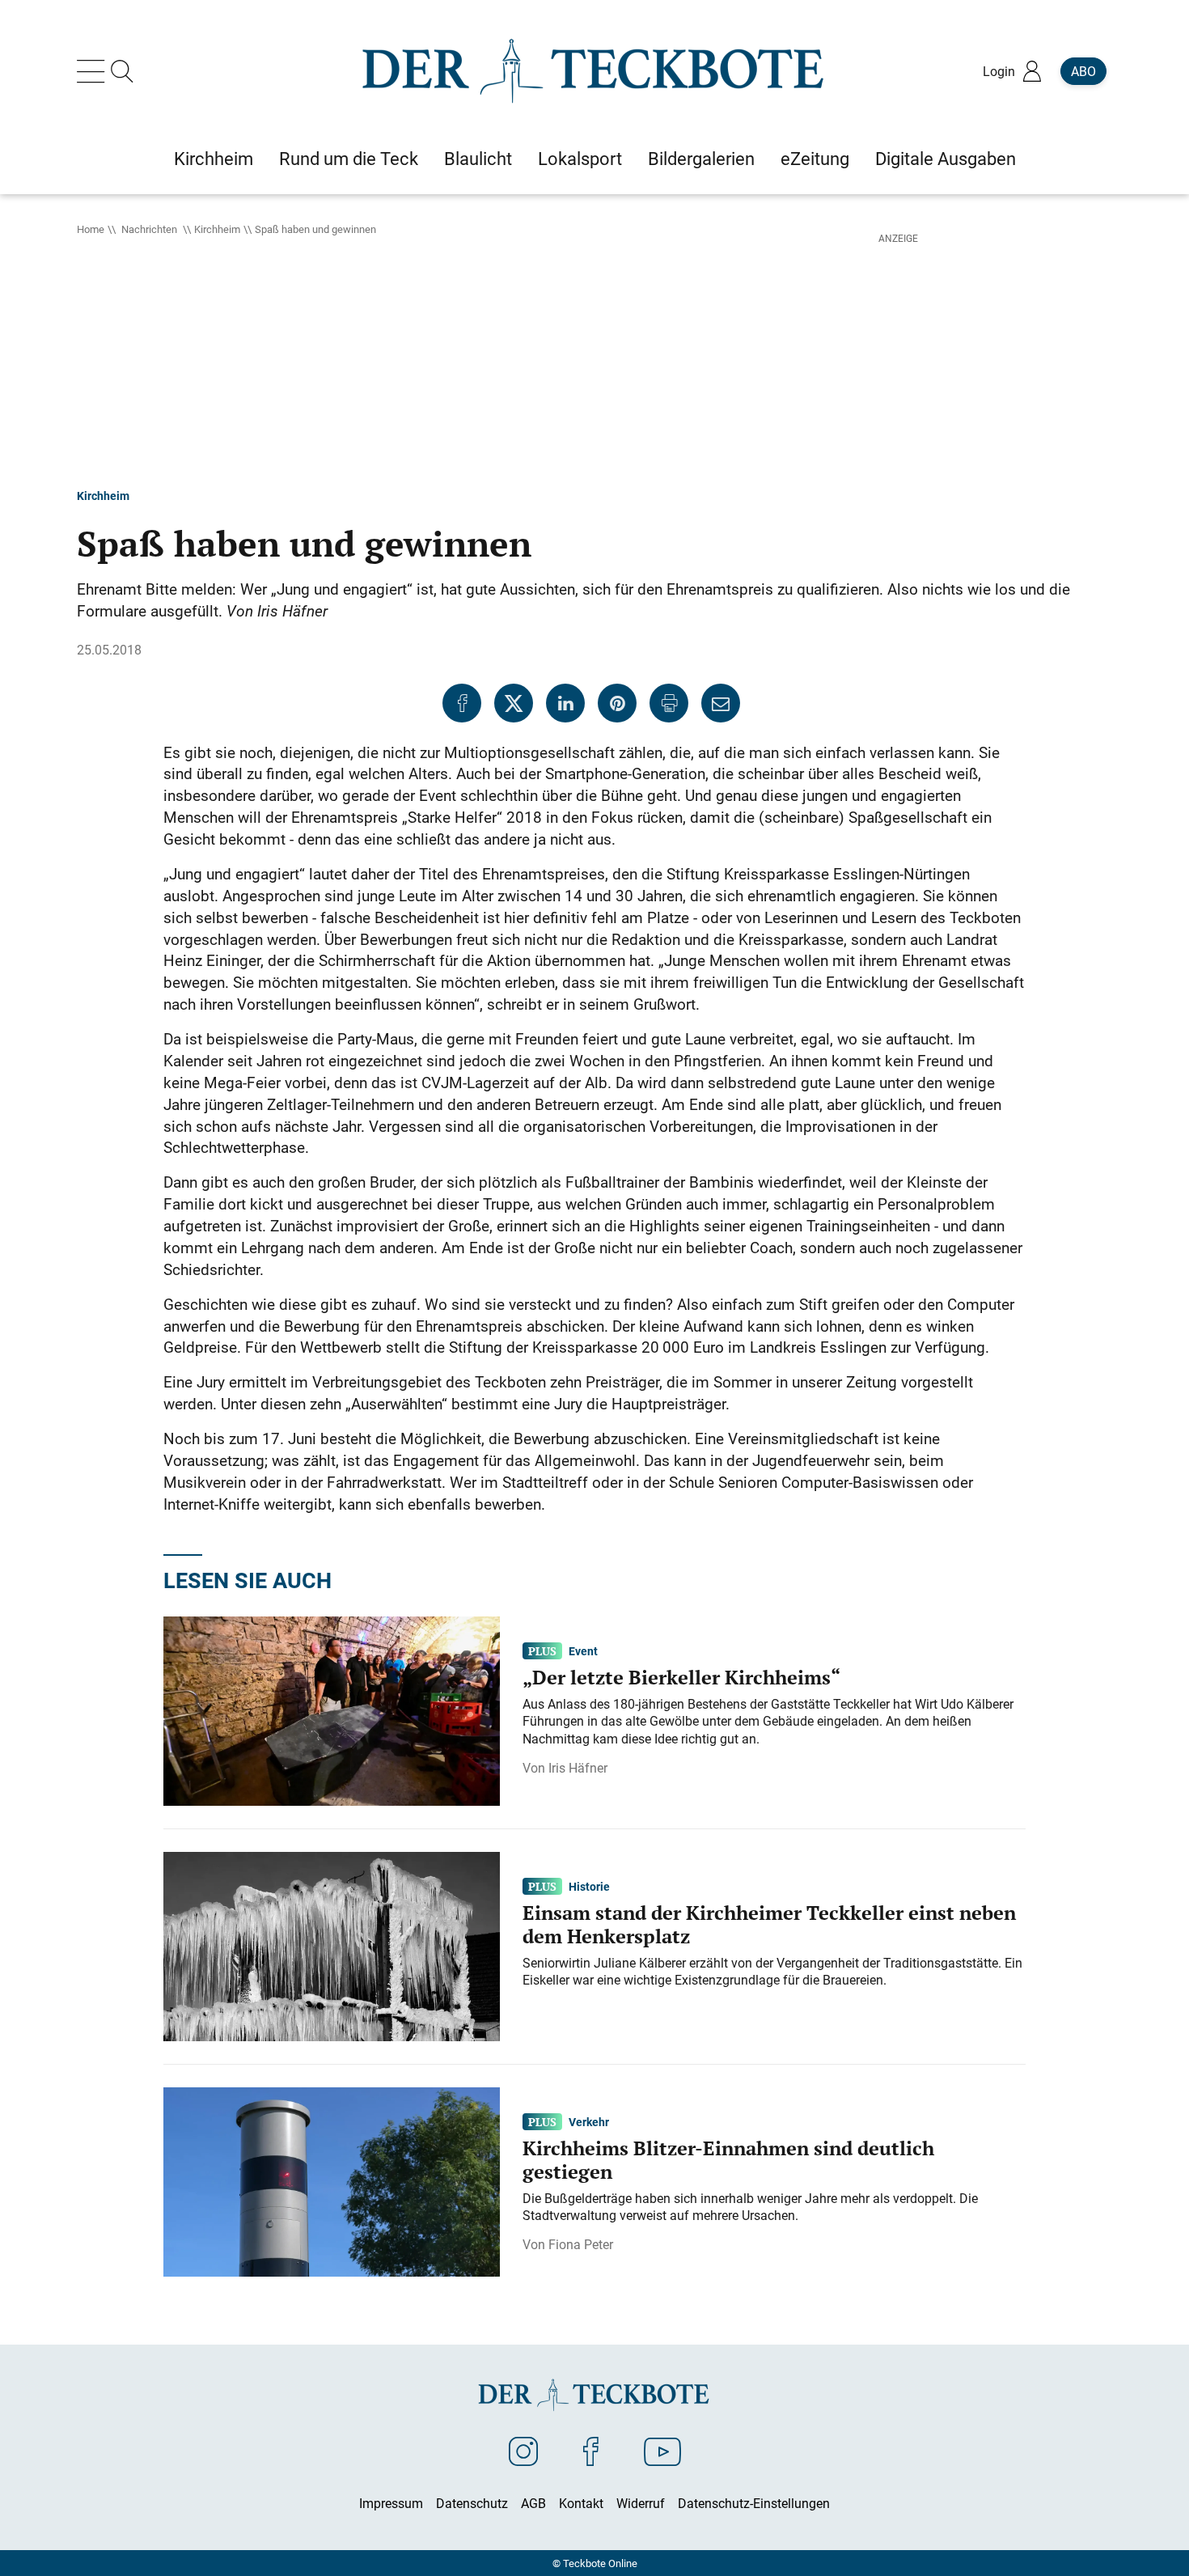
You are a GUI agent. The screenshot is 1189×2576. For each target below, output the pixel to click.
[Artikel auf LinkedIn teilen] (565, 703)
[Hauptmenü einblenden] (94, 71)
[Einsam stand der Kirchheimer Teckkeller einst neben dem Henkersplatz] (332, 1945)
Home (91, 229)
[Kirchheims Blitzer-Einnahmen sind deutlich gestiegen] (332, 2180)
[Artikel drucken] (669, 703)
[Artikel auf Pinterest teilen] (617, 703)
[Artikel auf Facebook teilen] (462, 703)
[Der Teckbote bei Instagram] (523, 2451)
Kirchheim (217, 229)
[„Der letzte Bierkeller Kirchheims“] (332, 1710)
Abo (1083, 71)
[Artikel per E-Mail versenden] (721, 703)
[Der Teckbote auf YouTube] (662, 2451)
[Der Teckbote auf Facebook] (591, 2451)
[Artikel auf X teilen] (514, 703)
